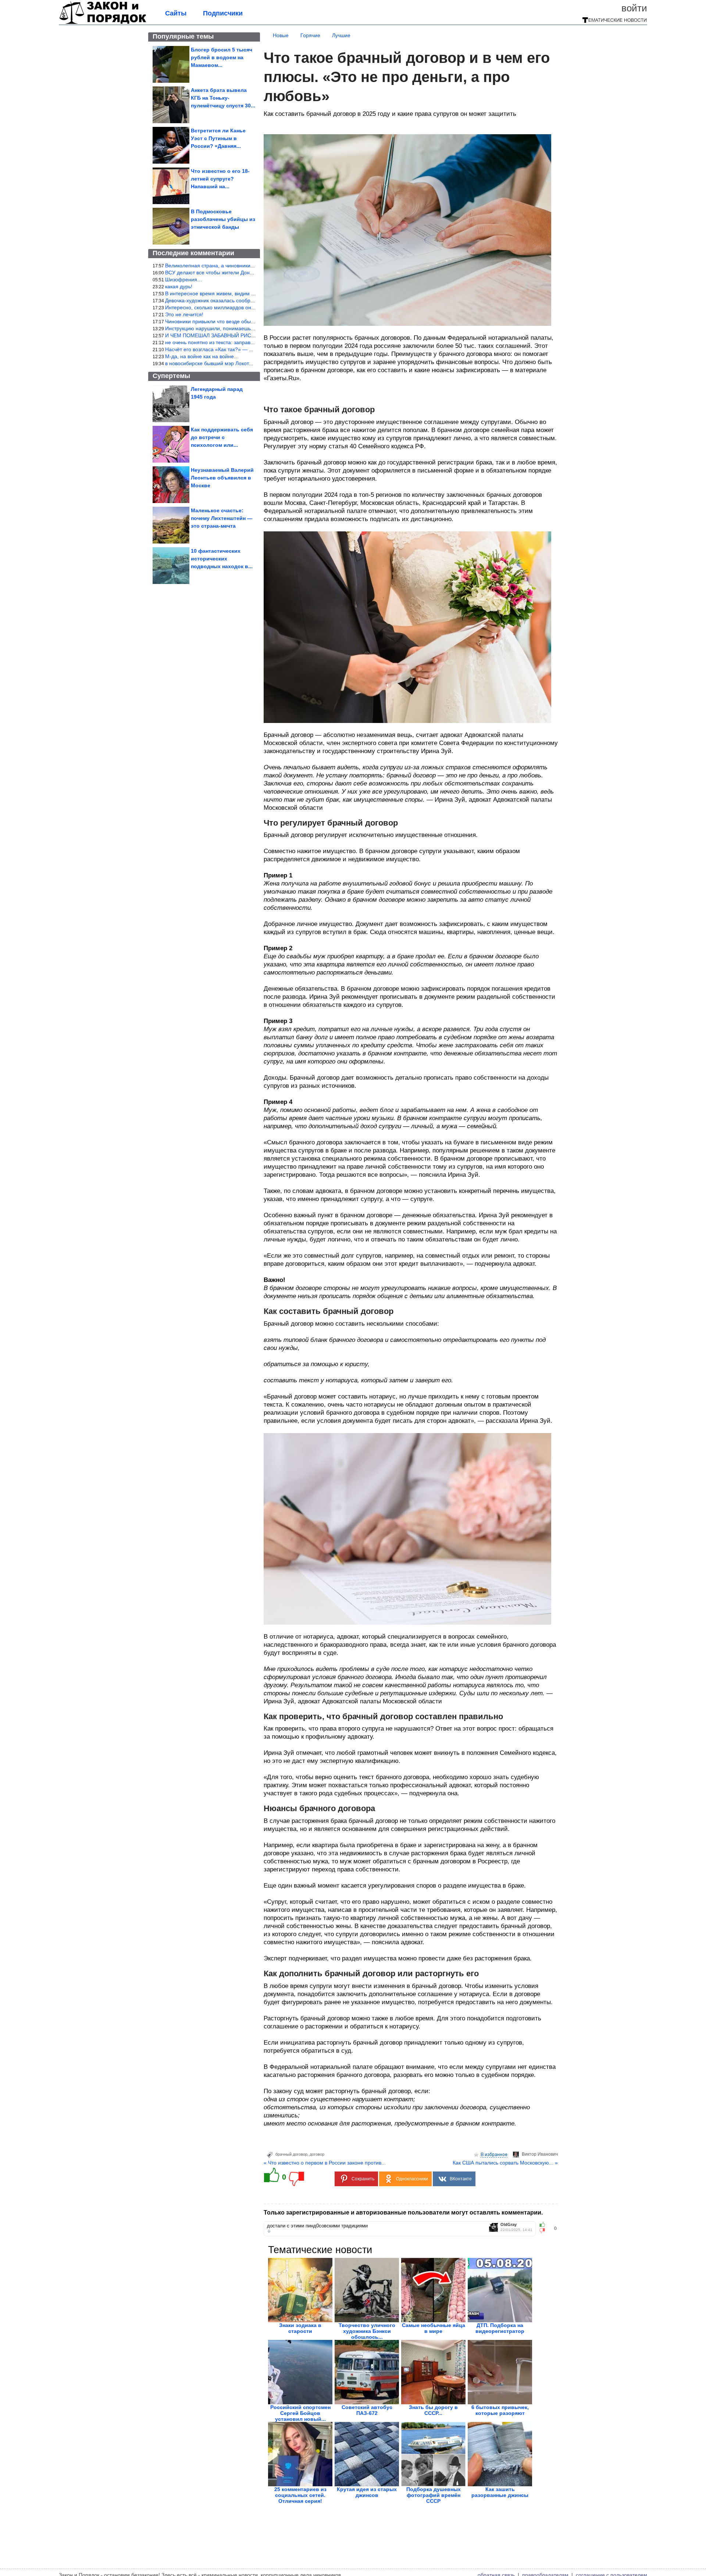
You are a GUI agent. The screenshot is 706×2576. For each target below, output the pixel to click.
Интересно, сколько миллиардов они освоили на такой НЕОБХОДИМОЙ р (255, 307)
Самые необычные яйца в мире (434, 2328)
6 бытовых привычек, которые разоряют (500, 2410)
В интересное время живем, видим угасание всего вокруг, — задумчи (249, 293)
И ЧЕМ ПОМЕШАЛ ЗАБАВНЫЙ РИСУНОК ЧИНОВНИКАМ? (235, 335)
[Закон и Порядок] (103, 23)
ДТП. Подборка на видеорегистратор (500, 2328)
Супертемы (171, 376)
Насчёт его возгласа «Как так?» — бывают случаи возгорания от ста (247, 349)
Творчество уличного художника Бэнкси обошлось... (367, 2331)
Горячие (310, 35)
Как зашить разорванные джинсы (500, 2492)
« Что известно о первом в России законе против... (325, 2163)
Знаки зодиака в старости (300, 2328)
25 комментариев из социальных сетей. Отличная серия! (300, 2495)
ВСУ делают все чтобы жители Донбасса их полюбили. (232, 272)
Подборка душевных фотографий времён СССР (434, 2495)
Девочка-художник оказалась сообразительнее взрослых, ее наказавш (250, 300)
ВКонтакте (461, 2179)
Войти (634, 8)
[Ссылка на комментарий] (269, 2231)
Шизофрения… (184, 279)
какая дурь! (179, 286)
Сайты (176, 13)
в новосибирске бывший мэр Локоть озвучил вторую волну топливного (250, 363)
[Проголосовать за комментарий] (544, 2231)
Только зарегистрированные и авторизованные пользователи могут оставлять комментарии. (403, 2212)
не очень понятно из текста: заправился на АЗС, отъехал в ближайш (248, 342)
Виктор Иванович (540, 2154)
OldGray (509, 2225)
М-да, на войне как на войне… (202, 356)
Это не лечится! (184, 314)
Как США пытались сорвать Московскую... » (505, 2163)
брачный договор (291, 2154)
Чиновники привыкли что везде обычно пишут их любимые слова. (245, 321)
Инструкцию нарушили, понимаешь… (211, 328)
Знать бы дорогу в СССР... (433, 2410)
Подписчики (223, 13)
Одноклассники (412, 2179)
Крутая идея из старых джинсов (367, 2492)
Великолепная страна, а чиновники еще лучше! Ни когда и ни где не (248, 266)
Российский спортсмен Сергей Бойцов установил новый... (300, 2413)
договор (317, 2154)
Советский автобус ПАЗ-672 (367, 2410)
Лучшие (341, 35)
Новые (281, 35)
